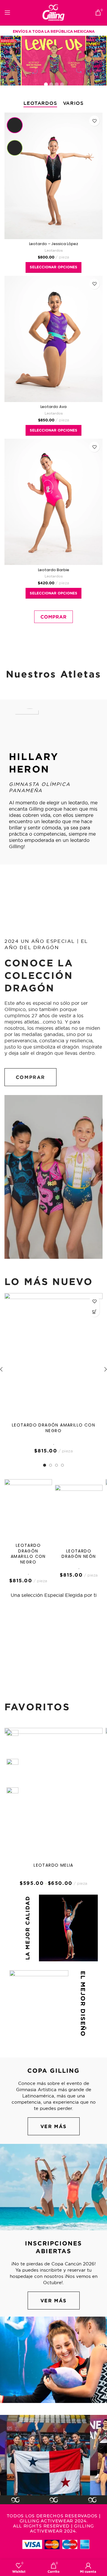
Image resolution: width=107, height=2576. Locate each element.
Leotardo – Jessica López (54, 244)
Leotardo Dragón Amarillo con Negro (53, 1428)
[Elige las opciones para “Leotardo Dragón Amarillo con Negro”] (94, 1312)
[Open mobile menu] (7, 13)
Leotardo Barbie (54, 570)
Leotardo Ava (53, 407)
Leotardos (54, 250)
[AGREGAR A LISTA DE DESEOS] (94, 1301)
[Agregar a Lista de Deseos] (94, 121)
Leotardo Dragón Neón (79, 1554)
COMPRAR (53, 617)
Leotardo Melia (53, 1865)
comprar (30, 1077)
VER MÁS (53, 2126)
